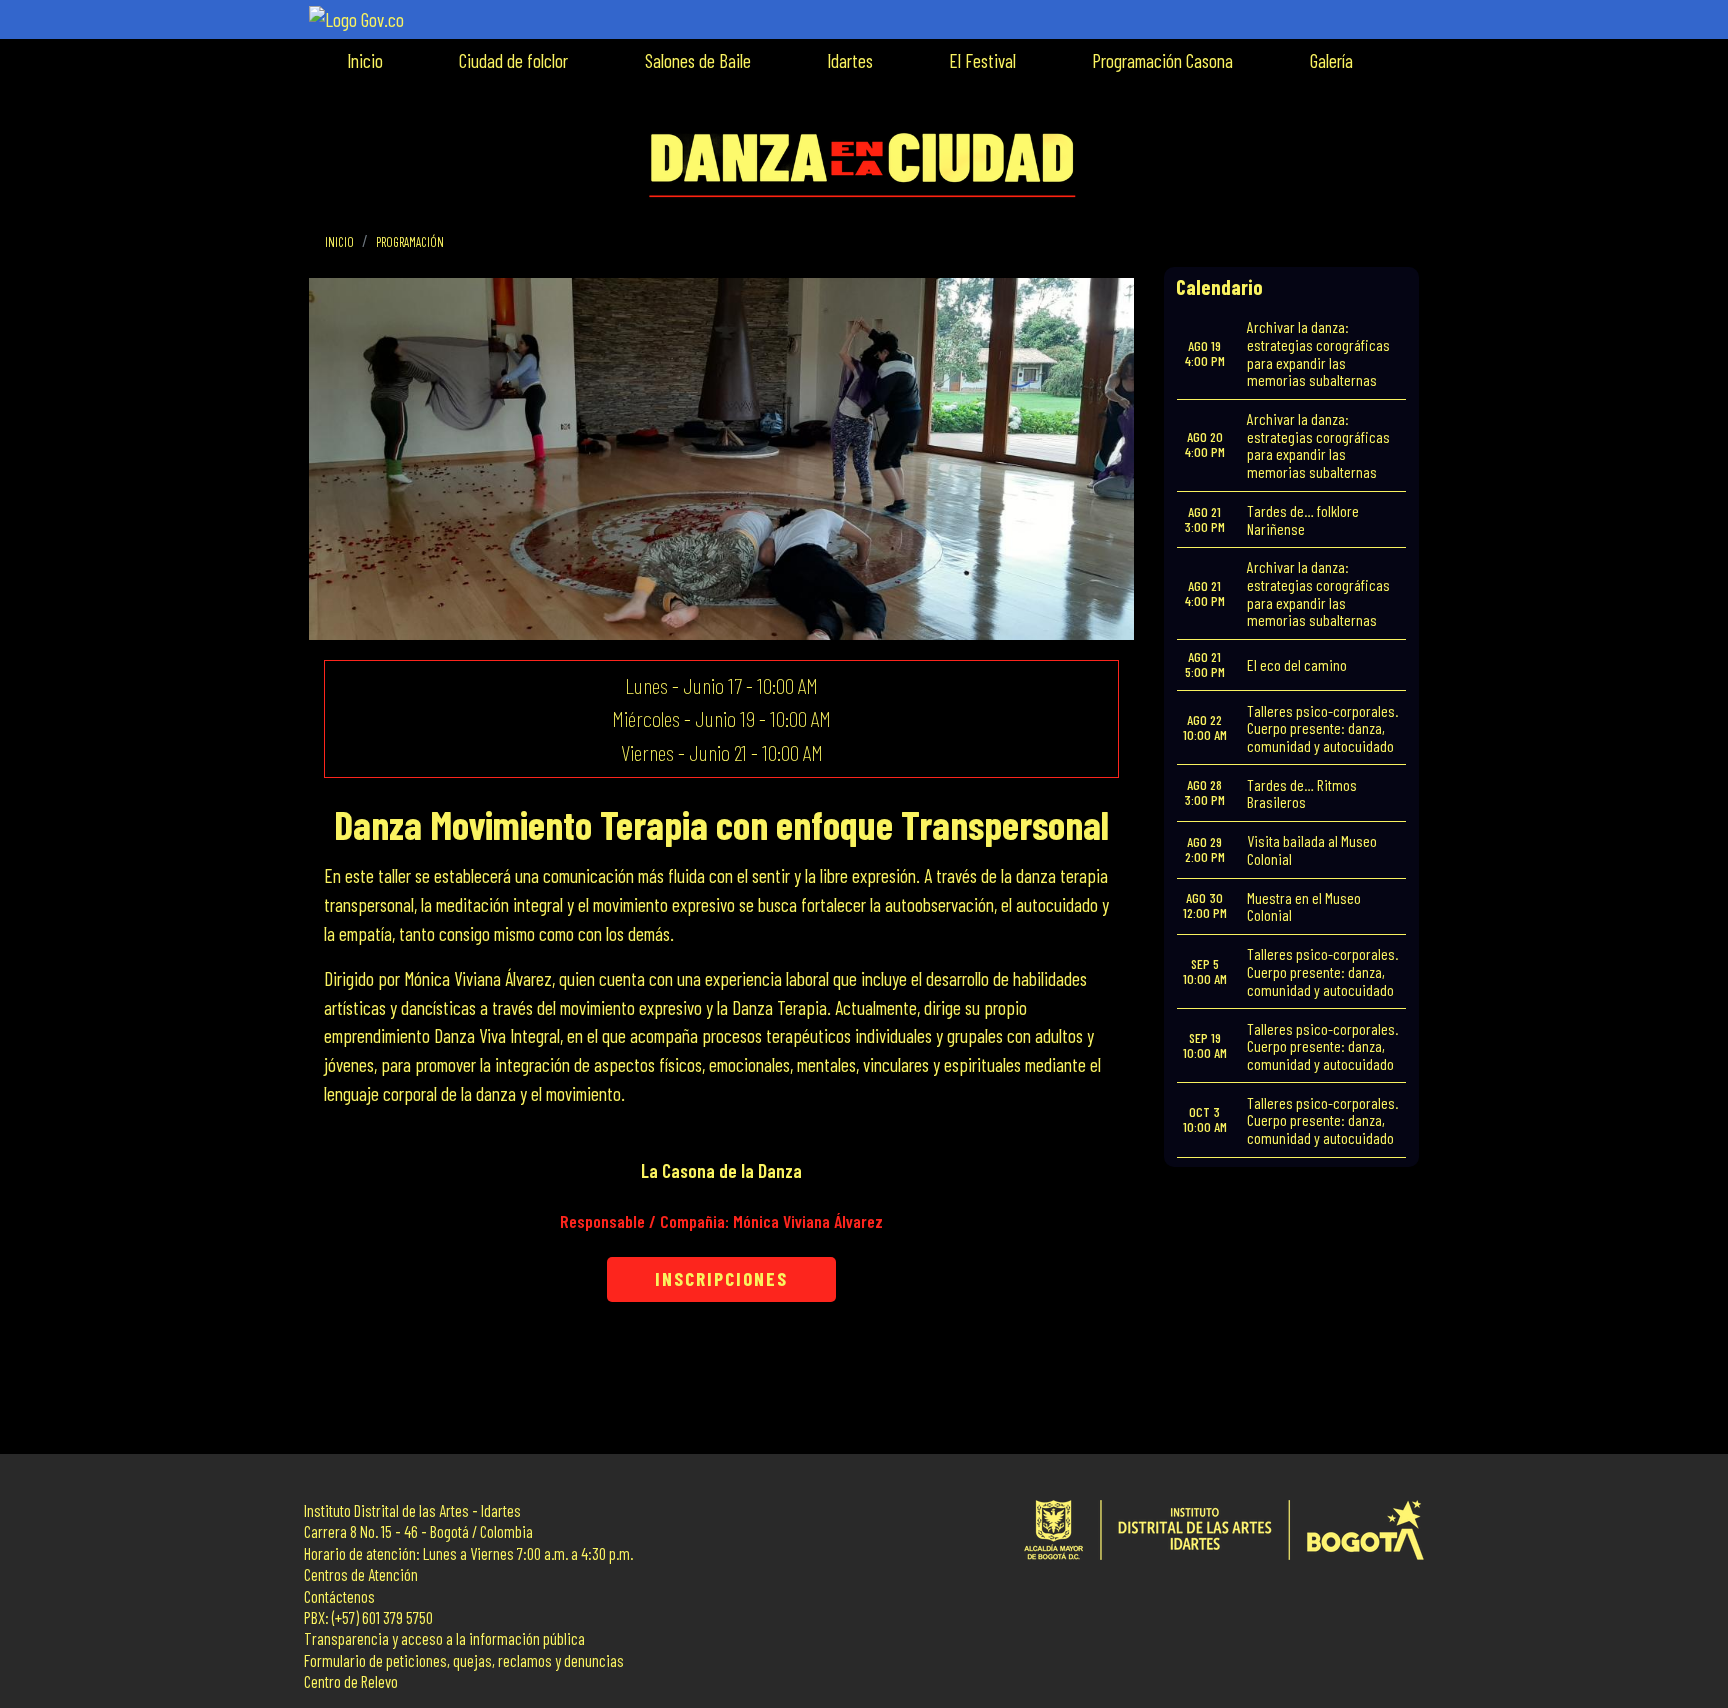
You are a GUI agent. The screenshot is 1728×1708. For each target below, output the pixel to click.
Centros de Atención (361, 1574)
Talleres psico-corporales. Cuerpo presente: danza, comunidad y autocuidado (1322, 728)
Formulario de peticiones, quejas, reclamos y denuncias (464, 1660)
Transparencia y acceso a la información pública (444, 1638)
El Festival (982, 60)
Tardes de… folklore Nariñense (1303, 519)
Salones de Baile (698, 60)
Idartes (850, 60)
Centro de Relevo (351, 1681)
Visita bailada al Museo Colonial (1312, 849)
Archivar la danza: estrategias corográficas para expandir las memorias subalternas (1318, 353)
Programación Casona (1162, 60)
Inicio (365, 60)
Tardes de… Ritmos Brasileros (1302, 793)
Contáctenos (339, 1596)
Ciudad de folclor (513, 60)
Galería (1331, 60)
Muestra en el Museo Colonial (1304, 906)
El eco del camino (1297, 664)
